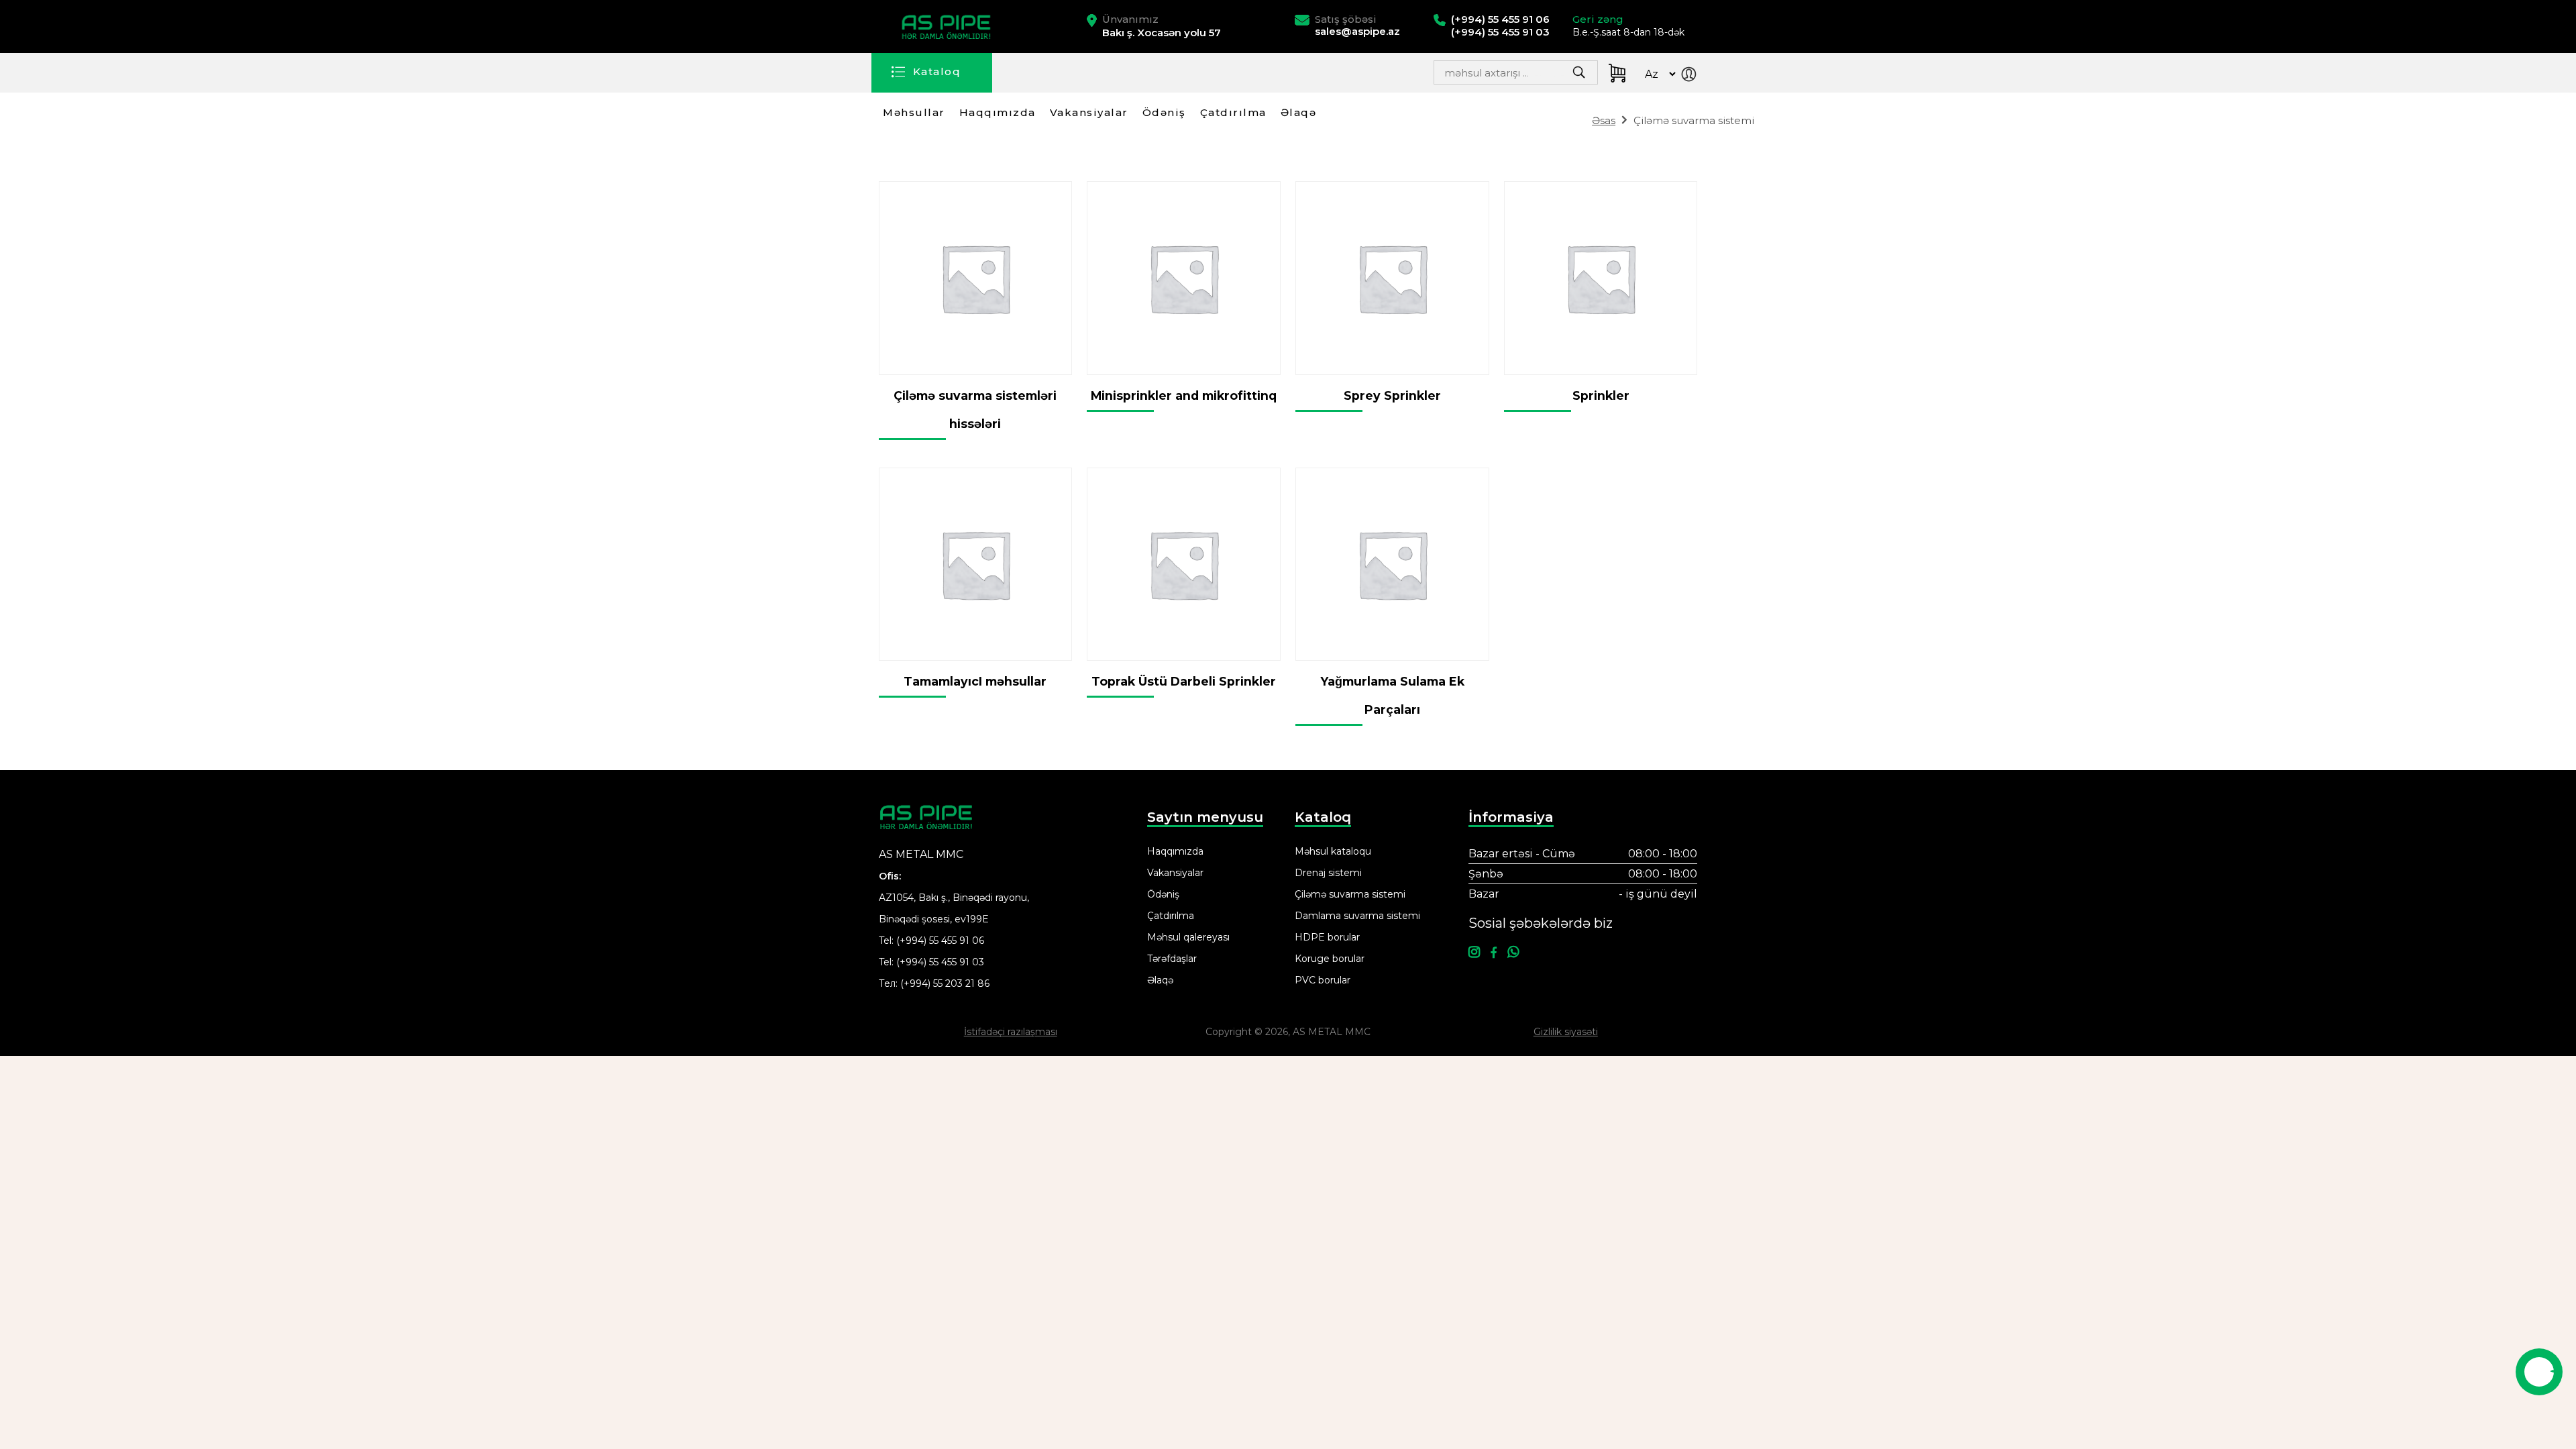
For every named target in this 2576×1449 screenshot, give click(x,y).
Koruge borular (1330, 959)
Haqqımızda (998, 112)
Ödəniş (1164, 112)
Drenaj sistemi (1328, 873)
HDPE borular (1327, 937)
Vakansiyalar (1089, 112)
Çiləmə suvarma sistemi (1350, 894)
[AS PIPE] (948, 27)
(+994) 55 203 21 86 (945, 983)
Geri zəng (1598, 19)
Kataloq (937, 71)
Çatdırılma (1233, 112)
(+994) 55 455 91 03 (940, 962)
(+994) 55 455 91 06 (940, 941)
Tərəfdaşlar (1172, 959)
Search (1547, 76)
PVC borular (1323, 980)
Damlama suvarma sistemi (1357, 916)
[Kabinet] (1692, 76)
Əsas (1604, 120)
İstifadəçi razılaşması (1011, 1032)
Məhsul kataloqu (1333, 851)
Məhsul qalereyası (1188, 937)
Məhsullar (914, 112)
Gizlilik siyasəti (1566, 1032)
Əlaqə (1299, 112)
